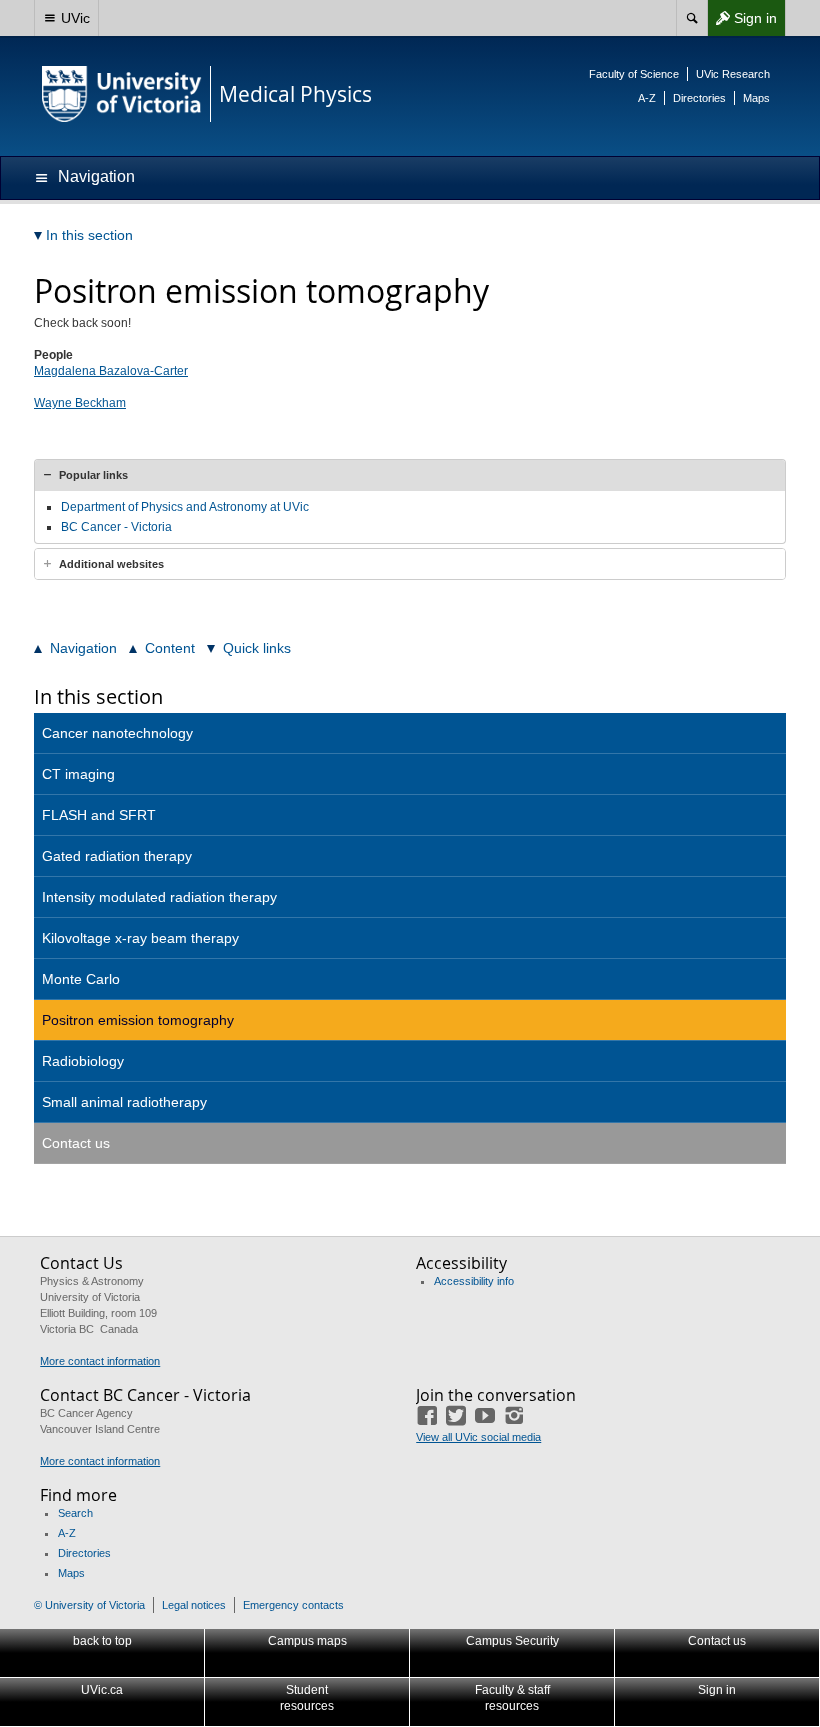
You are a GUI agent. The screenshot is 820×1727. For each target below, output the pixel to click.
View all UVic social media (478, 1437)
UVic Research (733, 74)
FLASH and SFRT (99, 815)
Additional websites (111, 564)
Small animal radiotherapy (124, 1102)
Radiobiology (83, 1061)
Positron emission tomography (138, 1020)
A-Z (647, 98)
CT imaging (78, 774)
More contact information (100, 1361)
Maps (756, 98)
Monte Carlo (81, 979)
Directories (699, 98)
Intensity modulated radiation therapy (159, 897)
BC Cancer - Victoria (116, 527)
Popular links (93, 475)
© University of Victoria (89, 1605)
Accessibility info (474, 1281)
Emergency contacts (293, 1605)
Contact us (76, 1143)
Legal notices (194, 1605)
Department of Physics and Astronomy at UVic (185, 507)
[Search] (691, 18)
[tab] (410, 475)
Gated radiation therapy (117, 856)
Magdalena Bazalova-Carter (111, 371)
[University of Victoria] (122, 94)
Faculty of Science (634, 74)
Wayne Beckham (80, 403)
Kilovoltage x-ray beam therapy (140, 938)
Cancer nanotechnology (117, 733)
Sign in (742, 22)
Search (75, 1513)
